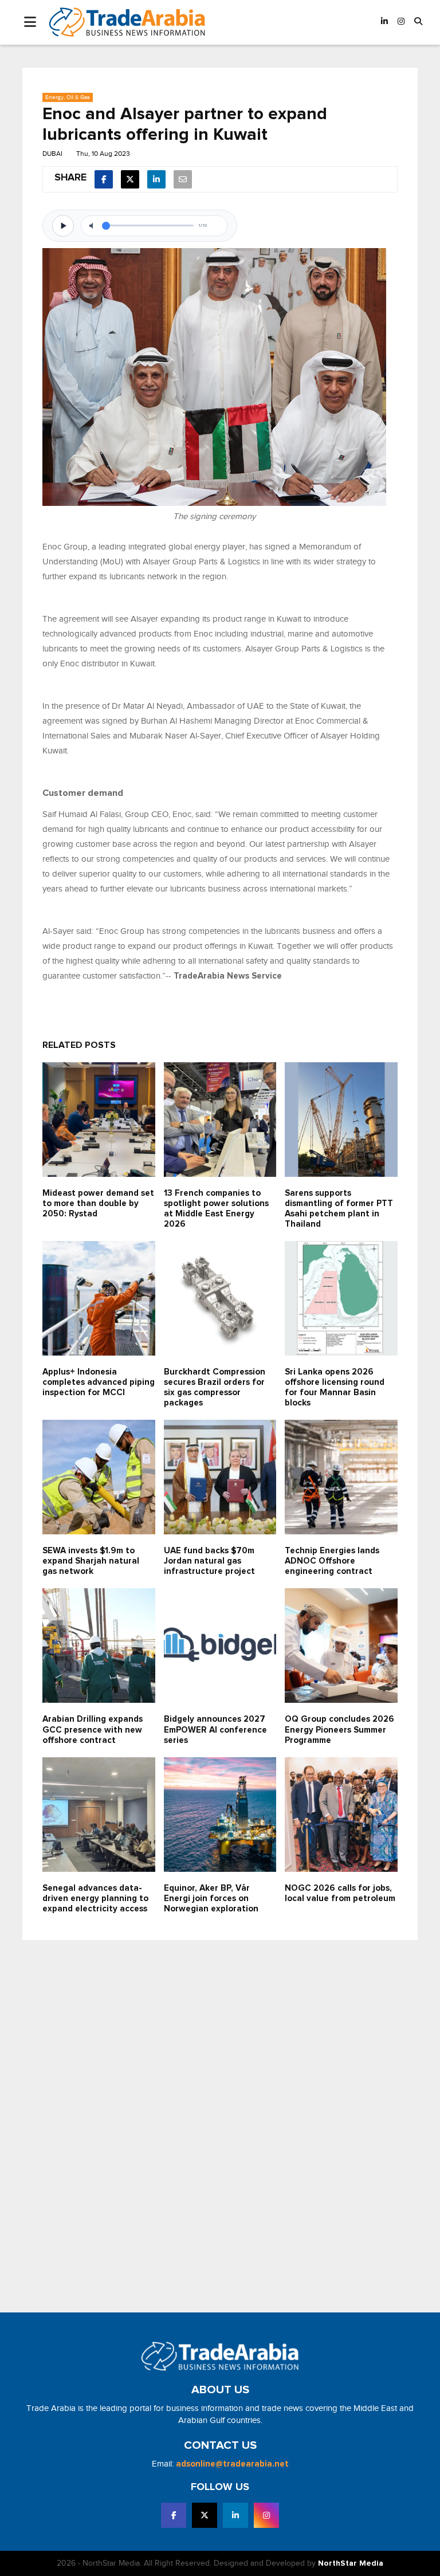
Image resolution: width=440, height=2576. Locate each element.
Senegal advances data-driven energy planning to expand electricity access (95, 1898)
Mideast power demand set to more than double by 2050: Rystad (98, 1203)
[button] (418, 22)
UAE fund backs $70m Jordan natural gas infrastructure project (209, 1561)
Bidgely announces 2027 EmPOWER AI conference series (215, 1729)
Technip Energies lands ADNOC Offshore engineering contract (332, 1561)
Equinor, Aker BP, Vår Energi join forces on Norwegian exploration (211, 1898)
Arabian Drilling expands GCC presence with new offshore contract (93, 1729)
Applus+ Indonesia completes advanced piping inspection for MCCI (99, 1382)
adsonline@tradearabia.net (232, 2464)
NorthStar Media (351, 2563)
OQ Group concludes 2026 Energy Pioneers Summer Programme (339, 1729)
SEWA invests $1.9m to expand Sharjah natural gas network (91, 1561)
